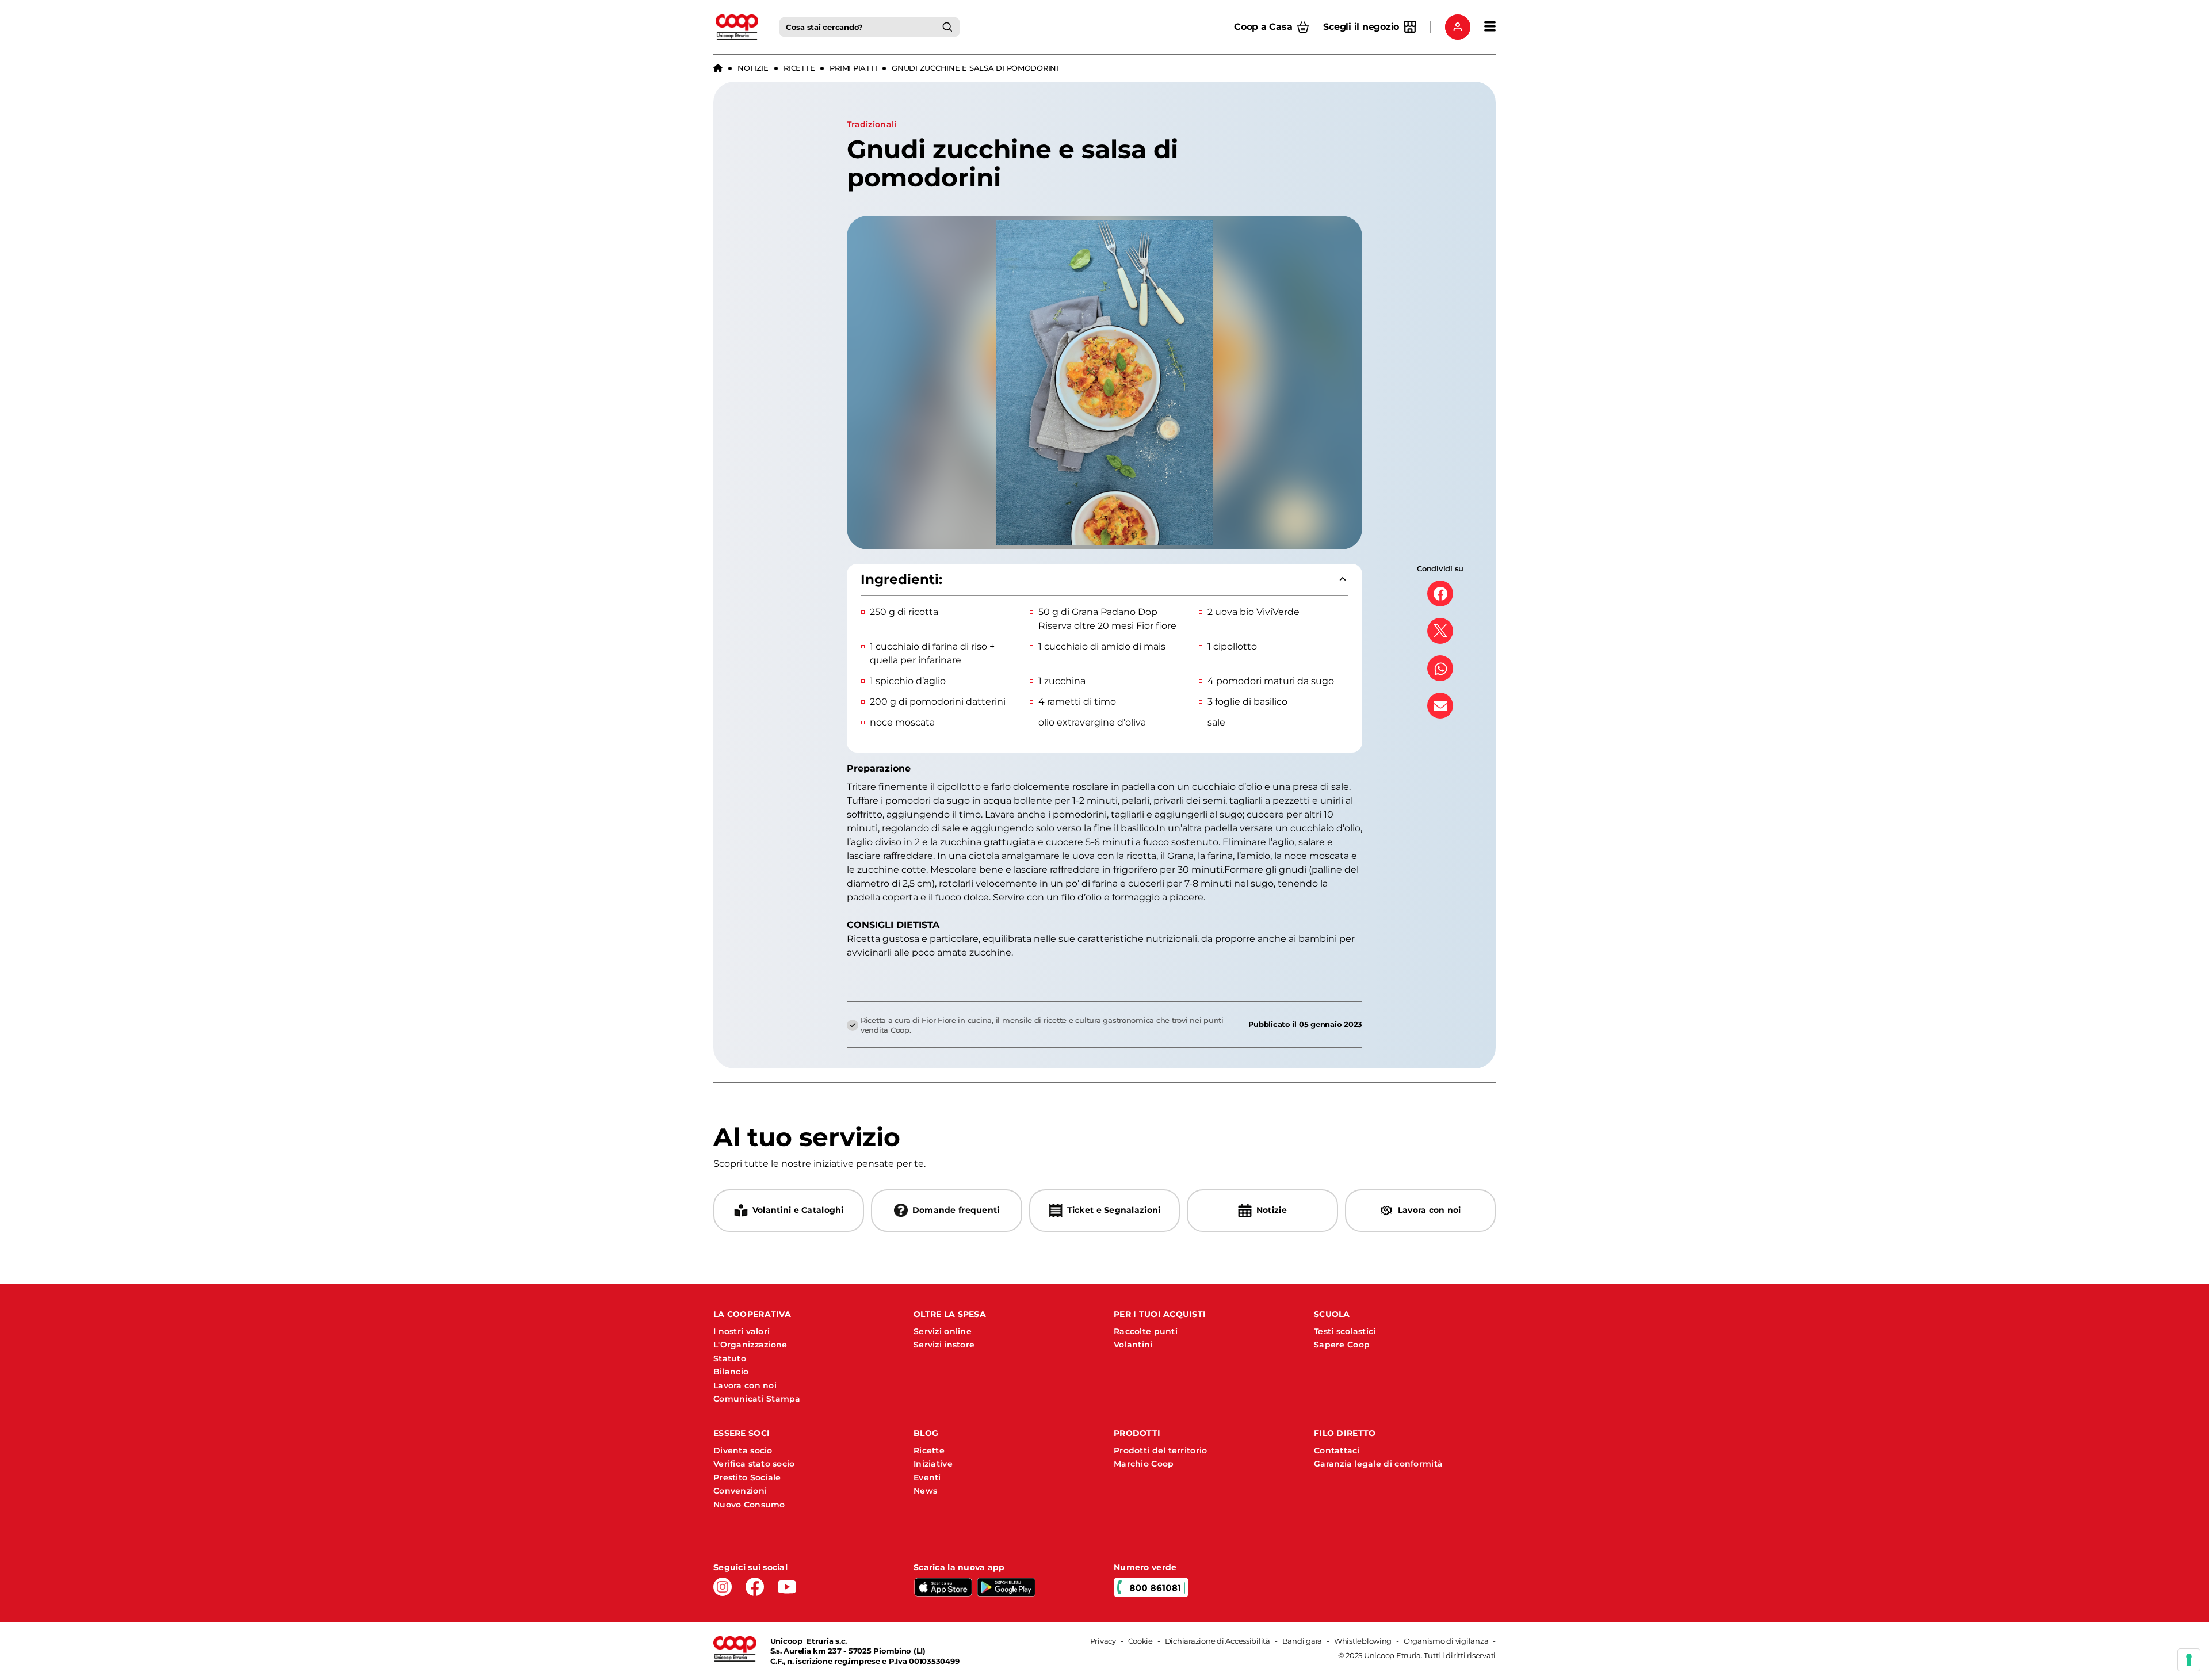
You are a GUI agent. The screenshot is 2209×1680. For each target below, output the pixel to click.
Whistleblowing (1363, 1641)
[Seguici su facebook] (755, 1587)
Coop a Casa (1263, 27)
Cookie (1140, 1641)
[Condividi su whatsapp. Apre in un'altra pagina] (1440, 668)
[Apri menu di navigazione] (1490, 27)
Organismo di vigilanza (1446, 1641)
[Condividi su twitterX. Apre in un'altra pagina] (1440, 631)
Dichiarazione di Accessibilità (1218, 1641)
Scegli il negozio (1361, 27)
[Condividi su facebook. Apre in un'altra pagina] (1440, 593)
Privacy (1103, 1641)
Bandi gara (1302, 1641)
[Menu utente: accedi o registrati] (1458, 27)
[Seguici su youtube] (787, 1587)
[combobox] (870, 27)
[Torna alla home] (718, 68)
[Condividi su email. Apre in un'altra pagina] (1440, 706)
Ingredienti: (901, 579)
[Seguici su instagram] (723, 1587)
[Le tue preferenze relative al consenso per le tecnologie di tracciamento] (2189, 1660)
